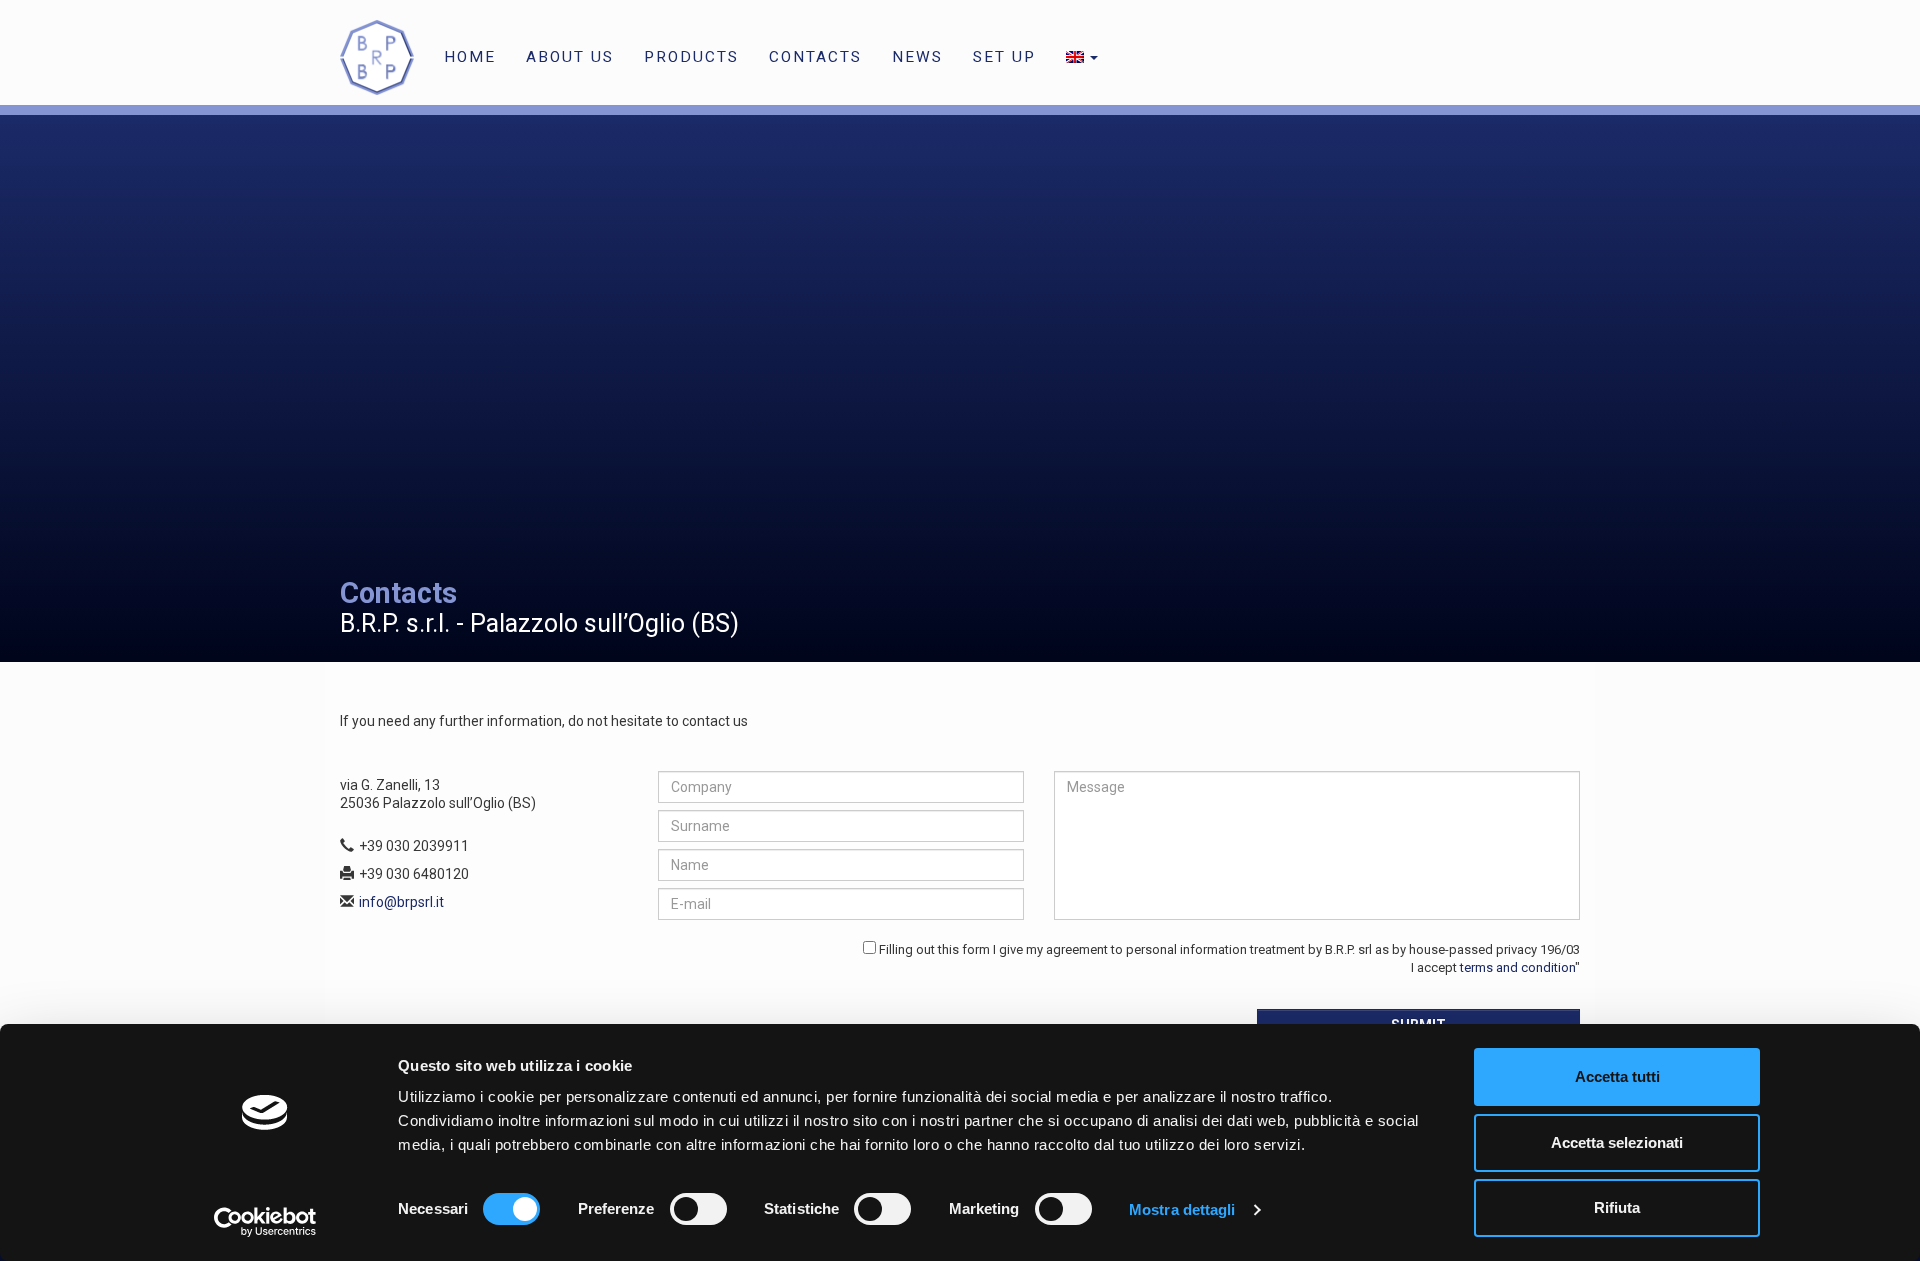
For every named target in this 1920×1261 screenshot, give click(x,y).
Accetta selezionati (1617, 1142)
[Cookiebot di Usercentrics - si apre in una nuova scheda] (265, 1222)
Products (691, 57)
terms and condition (1517, 967)
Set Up (1004, 57)
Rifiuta (1617, 1207)
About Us (570, 57)
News (917, 57)
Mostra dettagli (1182, 1209)
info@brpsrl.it (401, 902)
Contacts (815, 57)
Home (470, 57)
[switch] (698, 1209)
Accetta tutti (1617, 1076)
